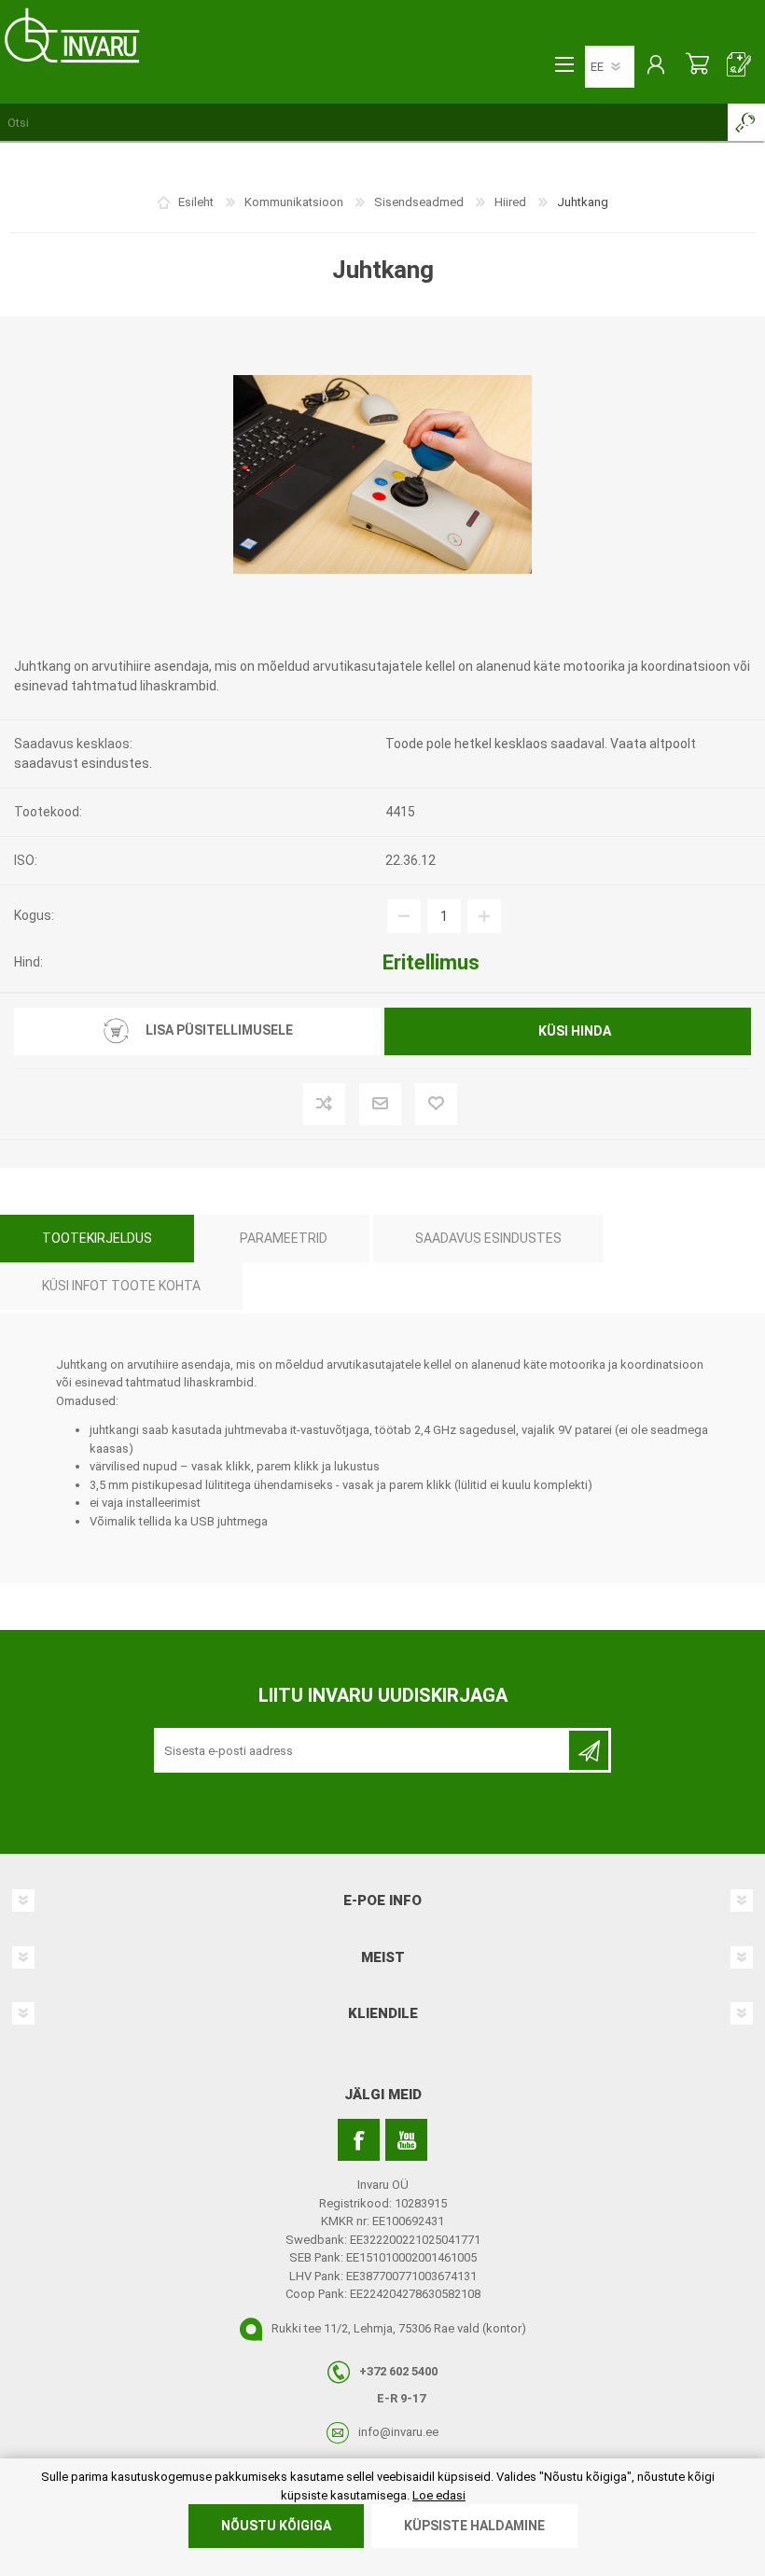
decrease (404, 916)
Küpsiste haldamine (474, 2526)
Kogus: (34, 915)
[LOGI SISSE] (655, 66)
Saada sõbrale (411, 1106)
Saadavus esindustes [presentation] (488, 1238)
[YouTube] (406, 2140)
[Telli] (589, 1750)
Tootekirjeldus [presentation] (97, 1238)
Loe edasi (439, 2495)
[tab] (97, 1239)
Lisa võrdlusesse (355, 1106)
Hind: (28, 962)
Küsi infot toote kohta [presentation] (121, 1286)
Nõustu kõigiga (276, 2526)
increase (484, 916)
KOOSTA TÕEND (739, 66)
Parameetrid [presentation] (284, 1238)
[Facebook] (359, 2140)
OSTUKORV (697, 66)
